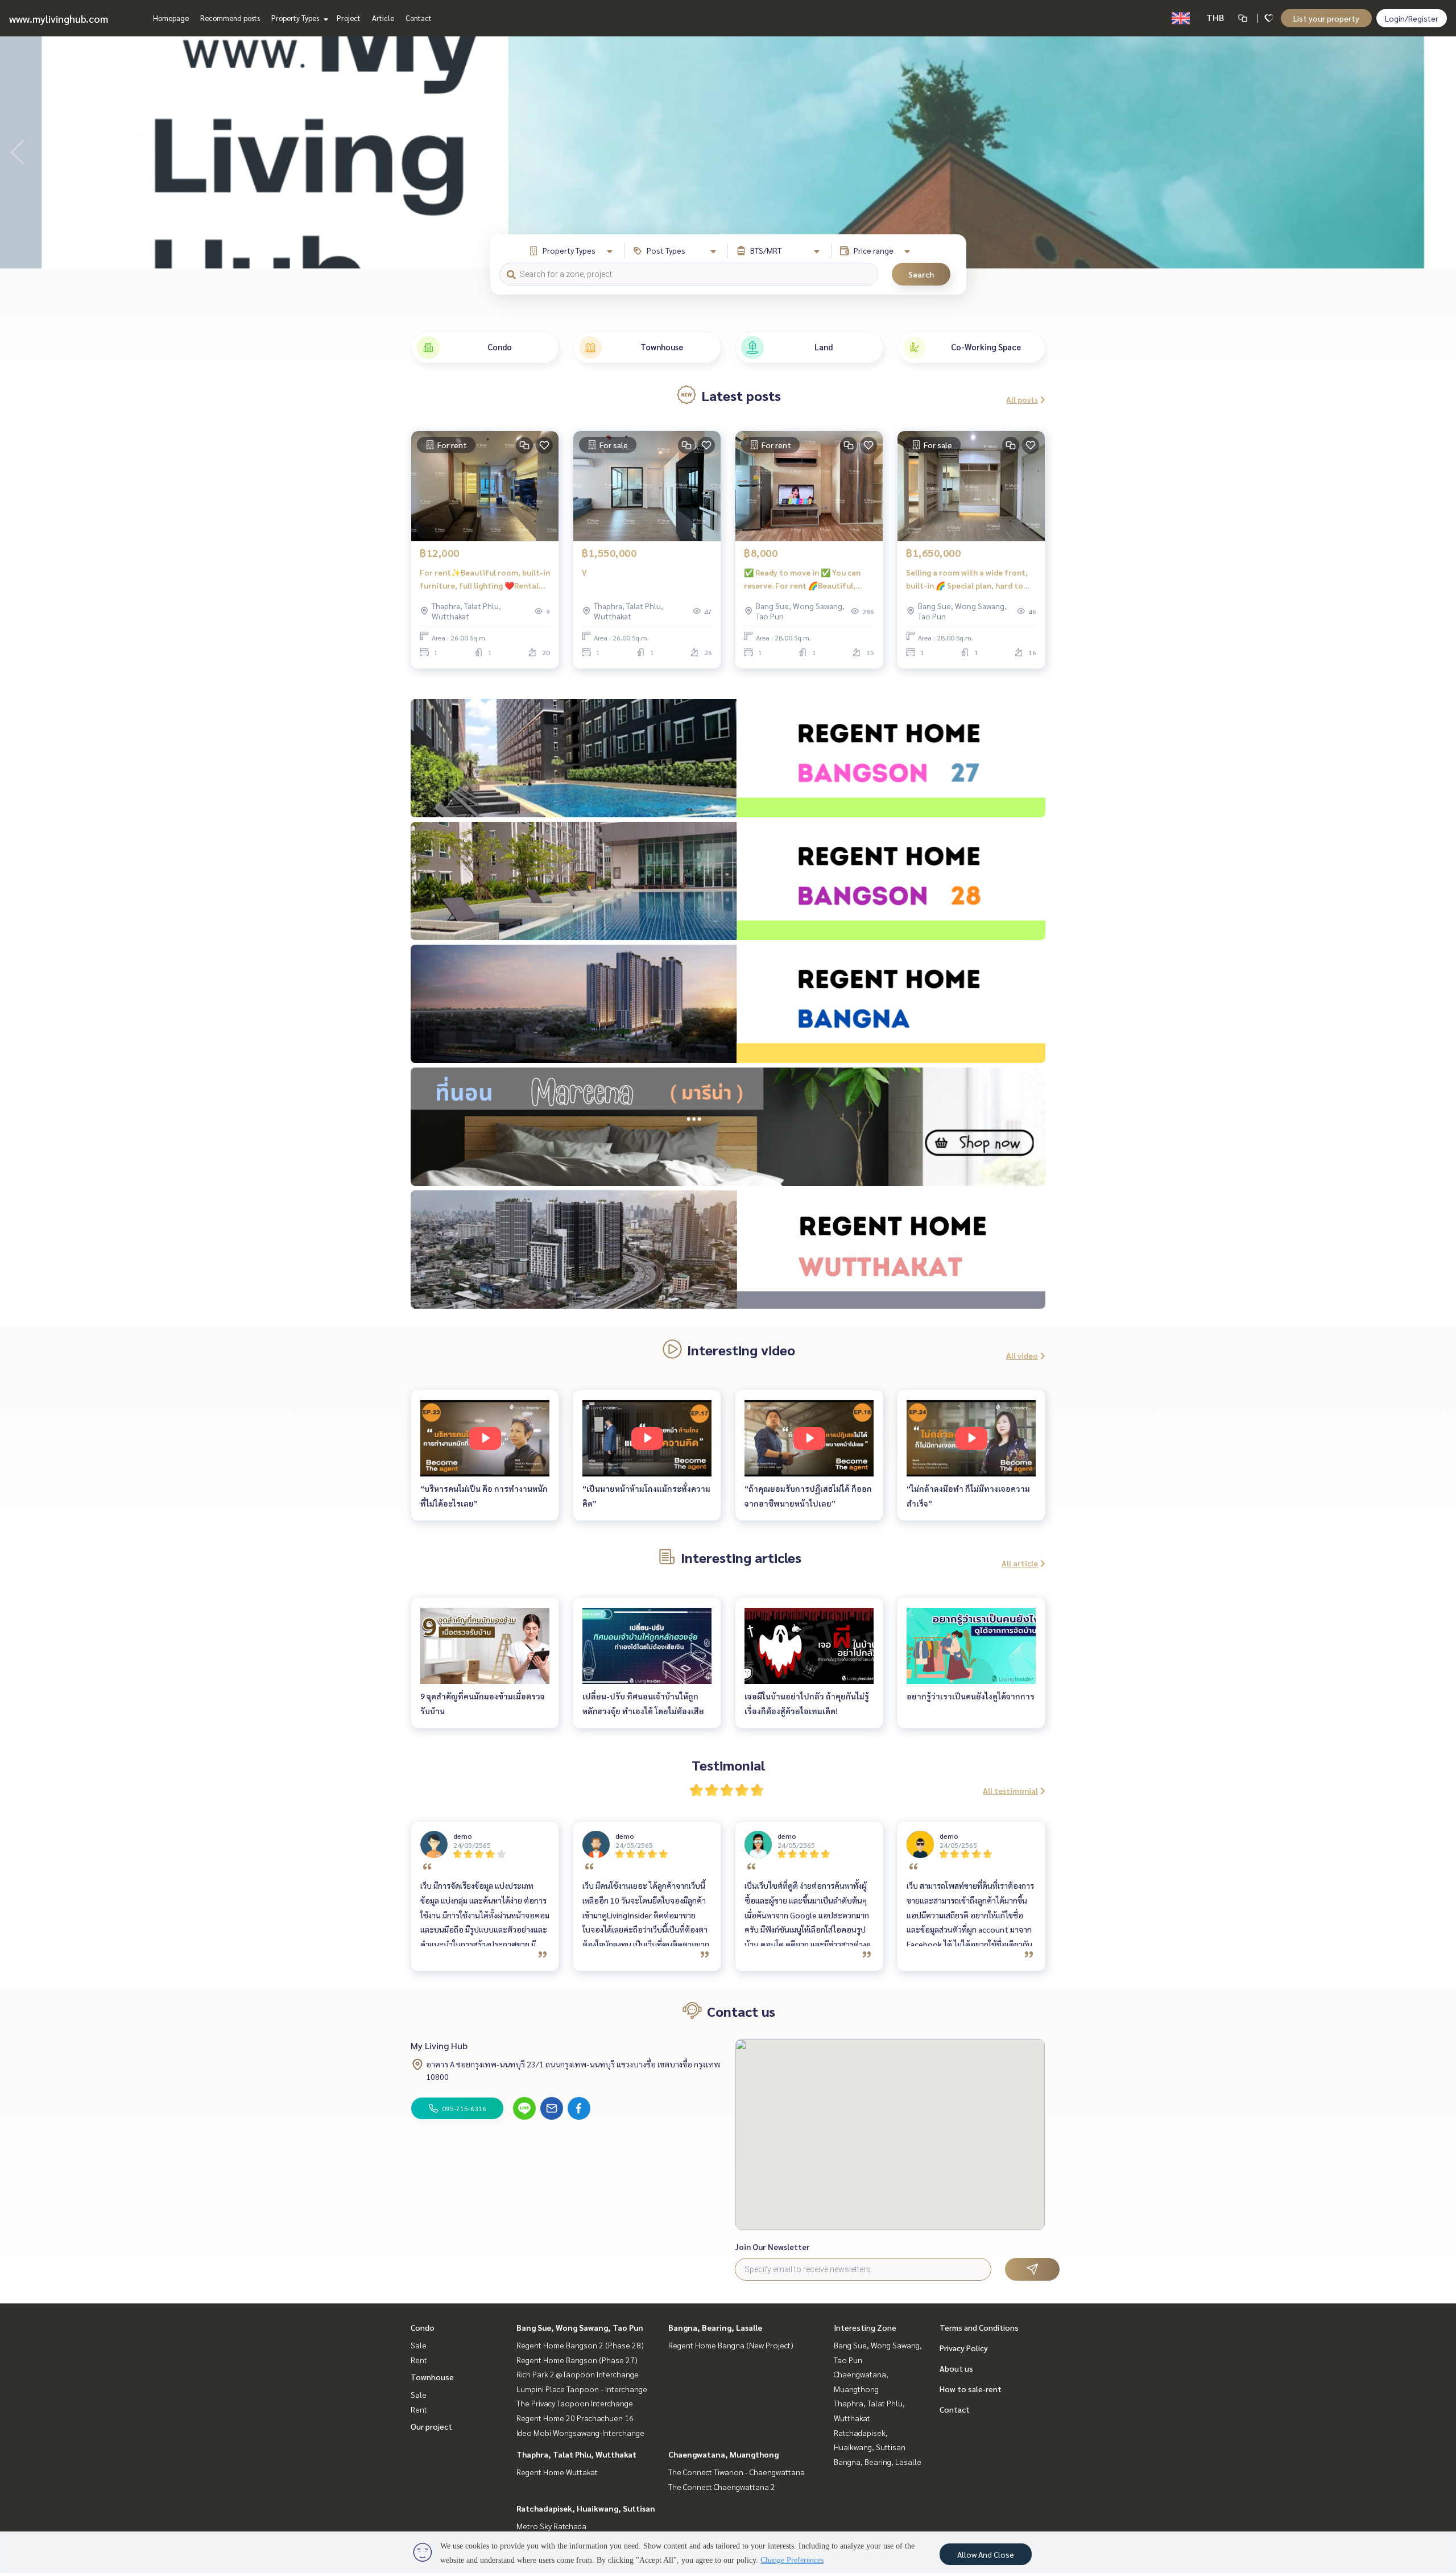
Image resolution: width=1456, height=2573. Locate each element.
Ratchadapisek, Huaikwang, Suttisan (586, 2508)
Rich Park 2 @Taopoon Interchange (578, 2374)
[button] (1439, 152)
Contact (419, 18)
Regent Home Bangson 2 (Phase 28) (580, 2345)
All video (1022, 1355)
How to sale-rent (971, 2389)
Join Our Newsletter (772, 2247)
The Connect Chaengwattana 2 (722, 2487)
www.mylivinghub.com (59, 18)
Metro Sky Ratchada (551, 2526)
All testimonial (1010, 1790)
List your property (1326, 18)
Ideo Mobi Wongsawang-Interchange (580, 2433)
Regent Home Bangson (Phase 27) (577, 2360)
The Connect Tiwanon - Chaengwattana (737, 2472)
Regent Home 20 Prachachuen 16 (575, 2418)
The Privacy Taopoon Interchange (575, 2403)
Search (921, 274)
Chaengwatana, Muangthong (723, 2454)
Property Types (296, 18)
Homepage (171, 18)
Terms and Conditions (979, 2327)
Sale (419, 2345)
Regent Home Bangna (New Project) (731, 2345)
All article (1020, 1563)
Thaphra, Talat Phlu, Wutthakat (576, 2454)
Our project (431, 2426)
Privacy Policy (964, 2348)
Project (349, 18)
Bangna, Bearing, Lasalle (715, 2327)
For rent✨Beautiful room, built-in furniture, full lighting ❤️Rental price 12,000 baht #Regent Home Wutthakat (485, 579)
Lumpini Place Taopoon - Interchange (582, 2389)
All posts (1022, 399)
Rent (419, 2360)
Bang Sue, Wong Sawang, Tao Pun (580, 2327)
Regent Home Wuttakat (557, 2472)
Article (383, 18)
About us (956, 2368)
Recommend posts (230, 18)
